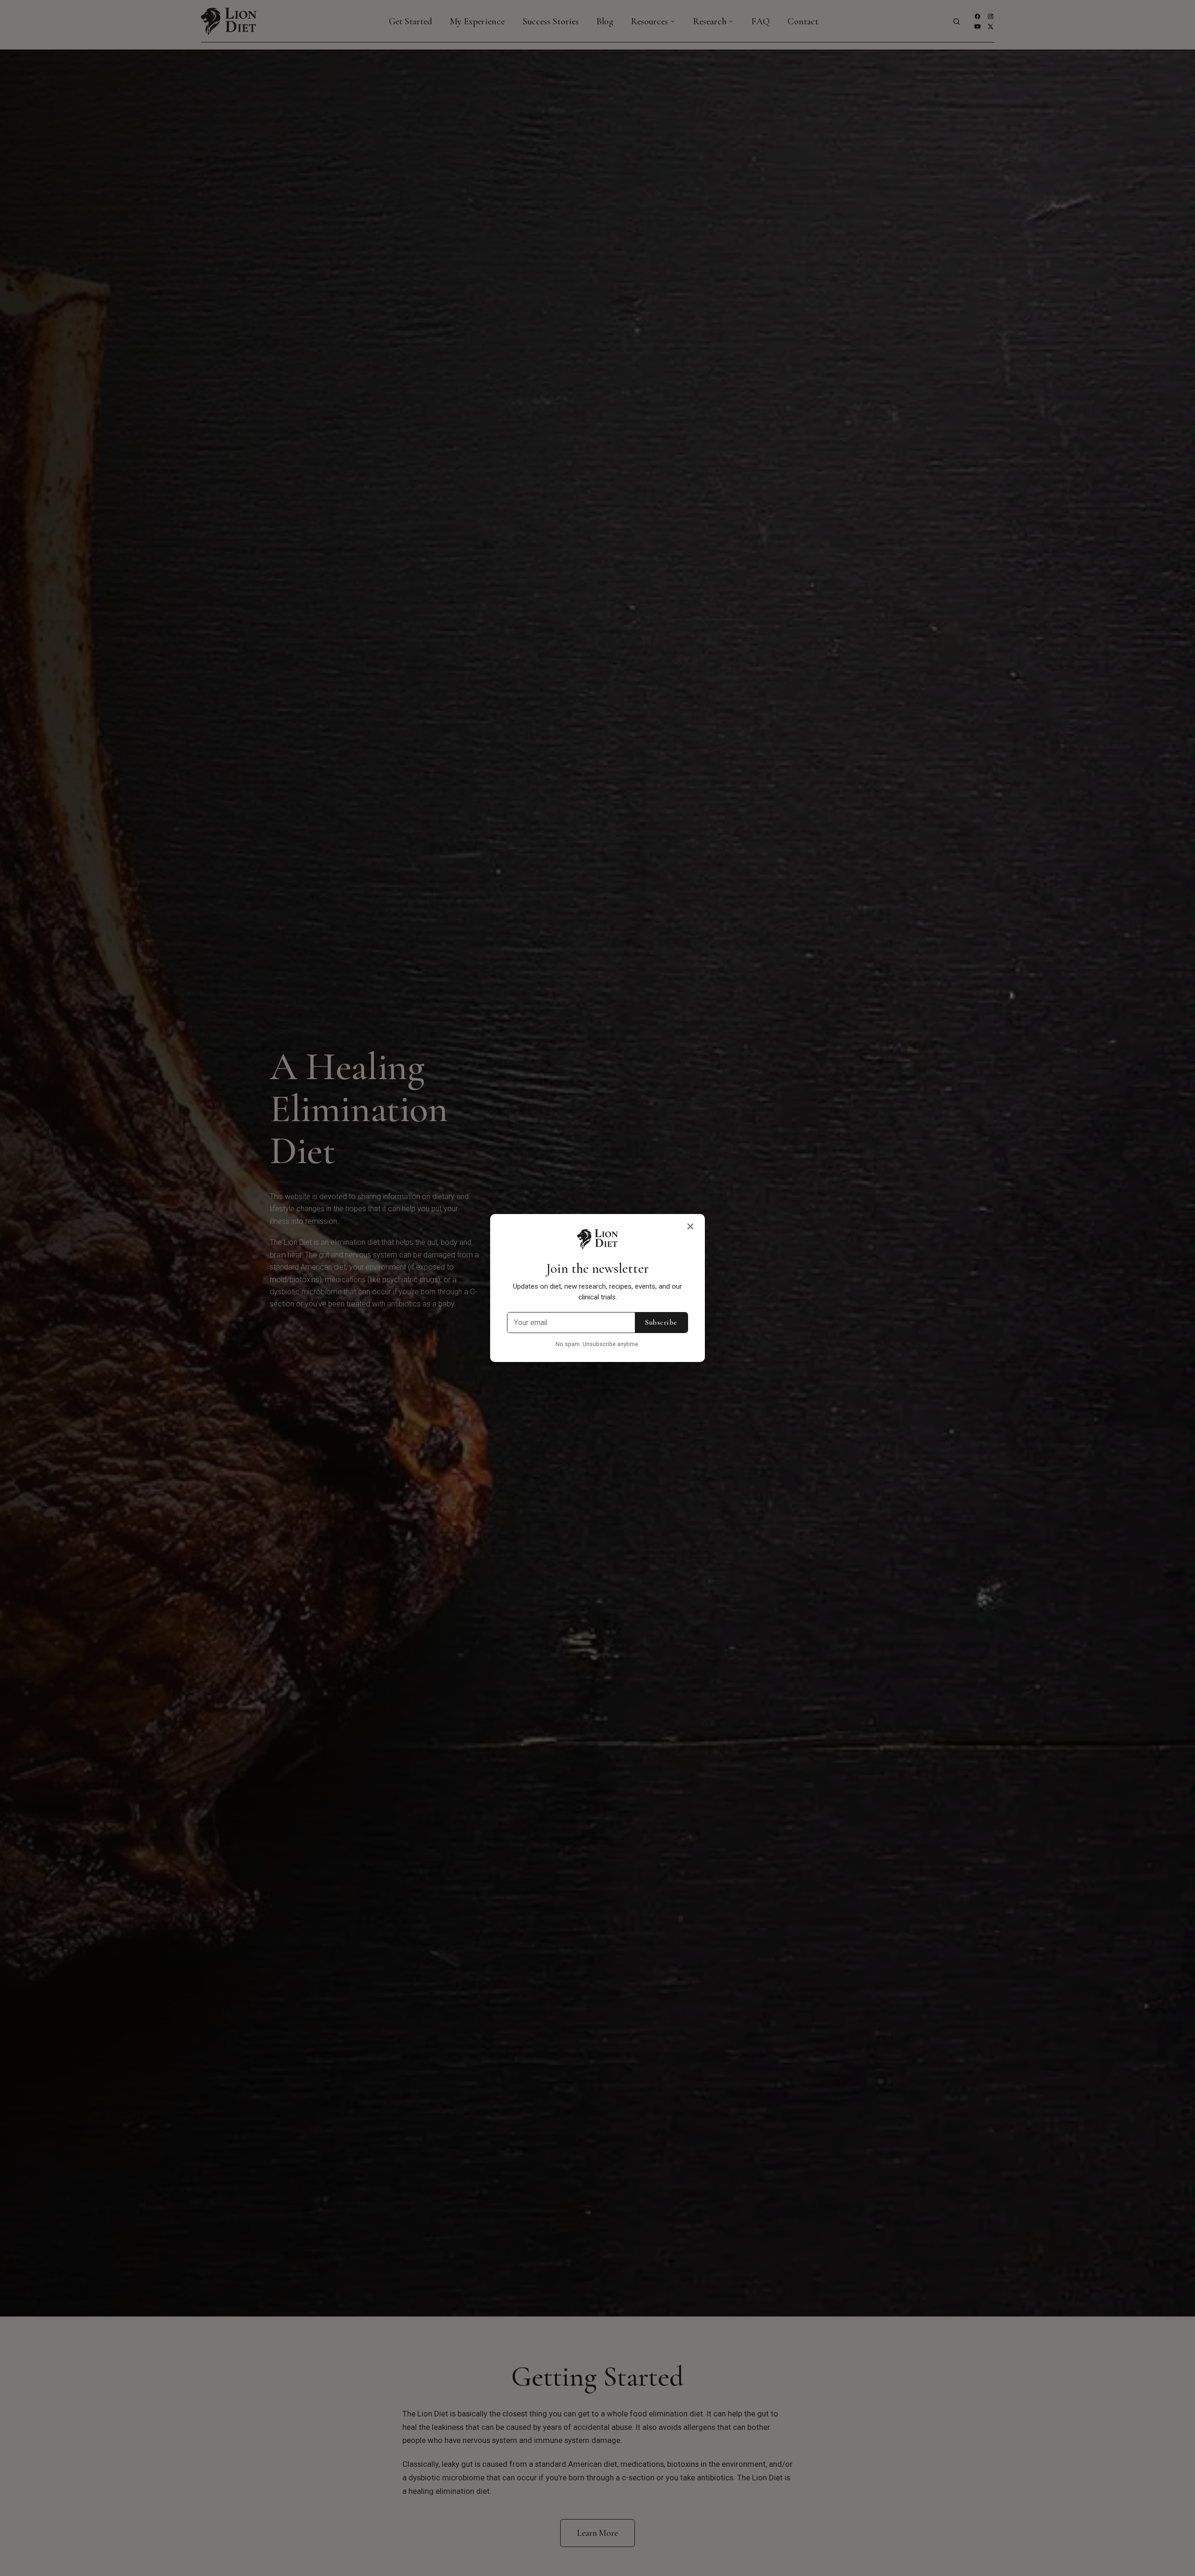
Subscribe (661, 1322)
